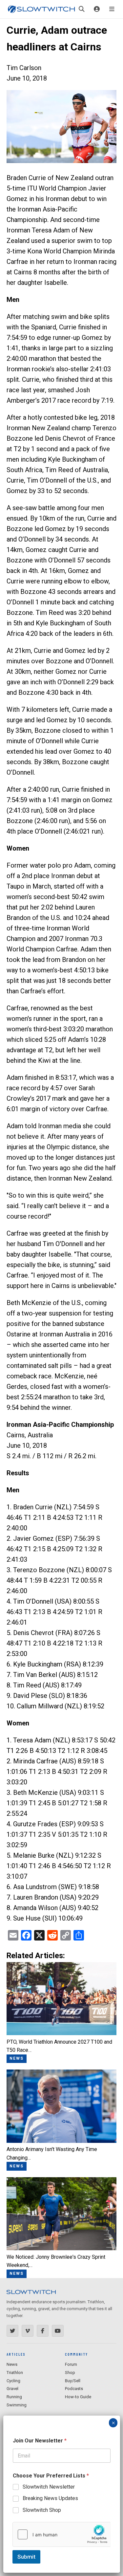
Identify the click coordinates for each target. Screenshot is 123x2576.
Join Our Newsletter (40, 2441)
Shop (70, 2373)
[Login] (97, 9)
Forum (71, 2364)
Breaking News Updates (50, 2498)
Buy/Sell (73, 2381)
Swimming (17, 2405)
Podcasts (74, 2389)
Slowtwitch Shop (42, 2510)
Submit (26, 2557)
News (12, 2364)
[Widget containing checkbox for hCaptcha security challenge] (62, 2534)
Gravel (12, 2389)
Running (14, 2397)
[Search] (82, 9)
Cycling (13, 2381)
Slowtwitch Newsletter (49, 2487)
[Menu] (112, 9)
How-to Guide (78, 2397)
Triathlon (15, 2373)
